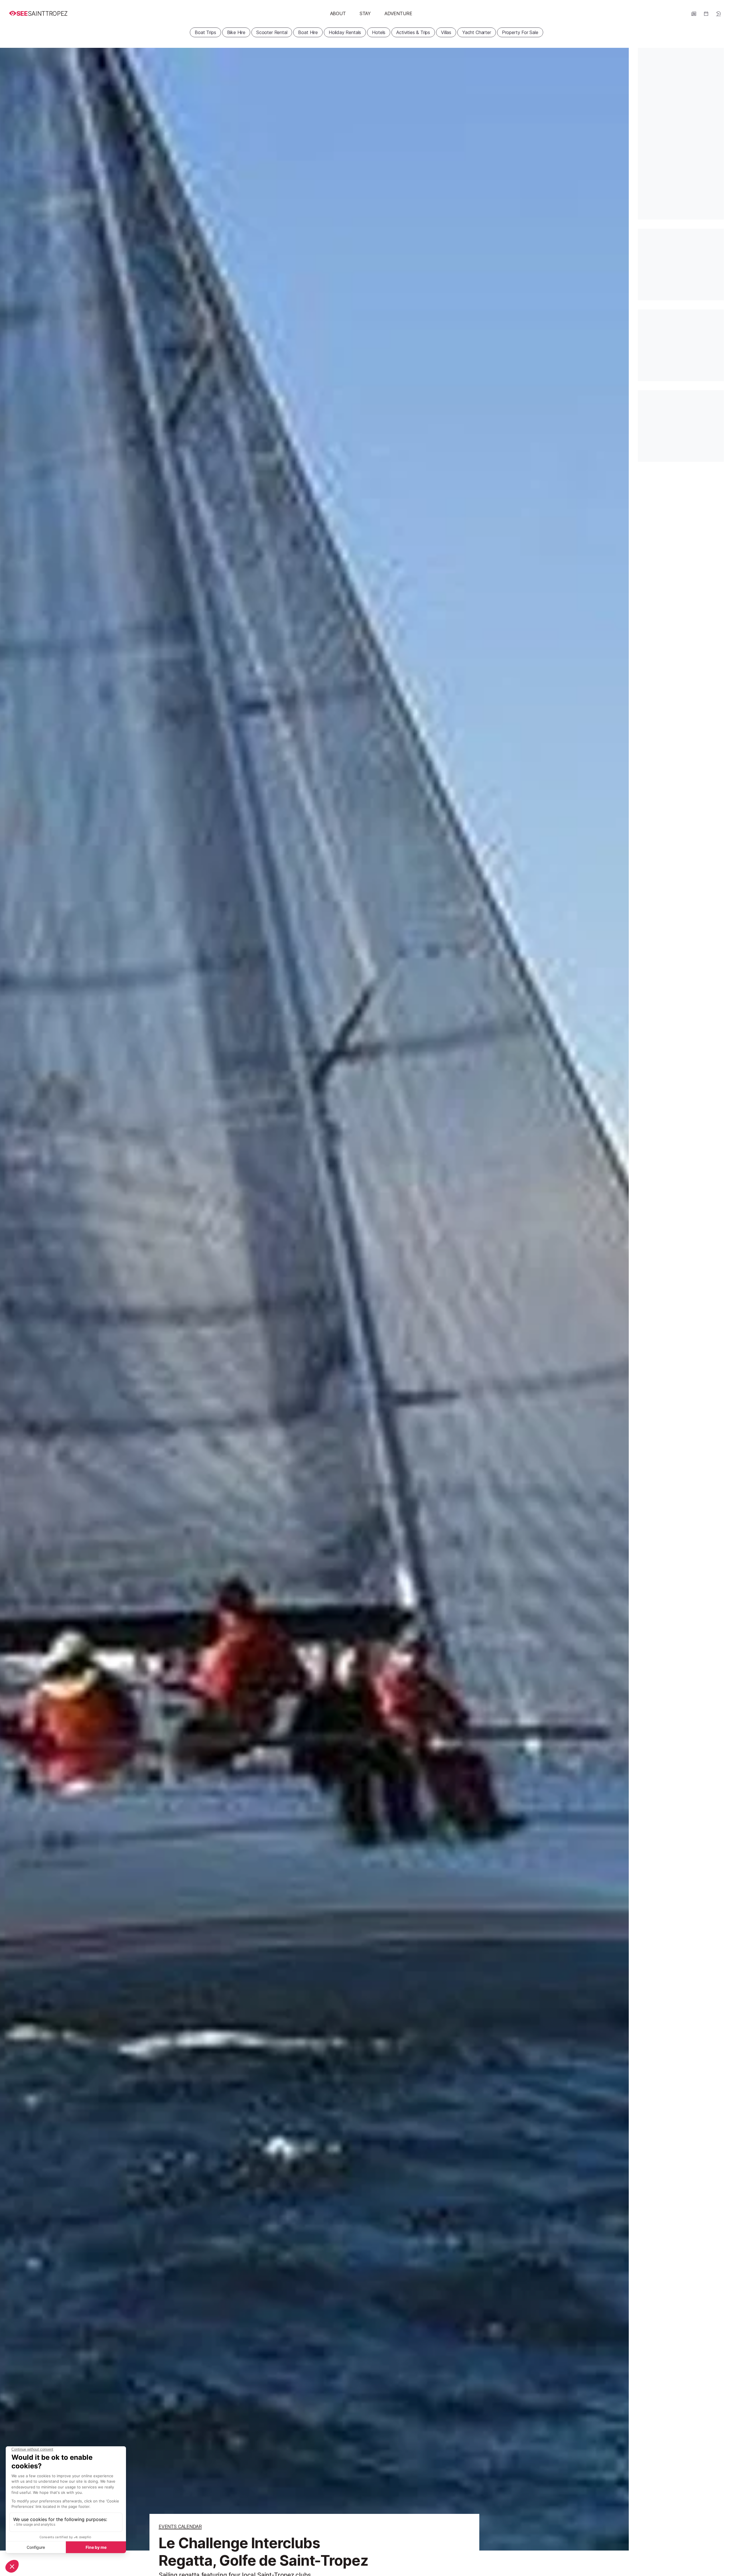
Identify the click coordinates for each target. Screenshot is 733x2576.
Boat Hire (308, 32)
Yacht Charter (477, 32)
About (338, 13)
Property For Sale (520, 32)
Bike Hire (236, 32)
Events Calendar (180, 2526)
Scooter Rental (272, 32)
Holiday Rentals (345, 32)
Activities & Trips (413, 32)
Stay (365, 13)
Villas (446, 32)
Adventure (398, 13)
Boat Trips (205, 32)
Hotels (379, 32)
